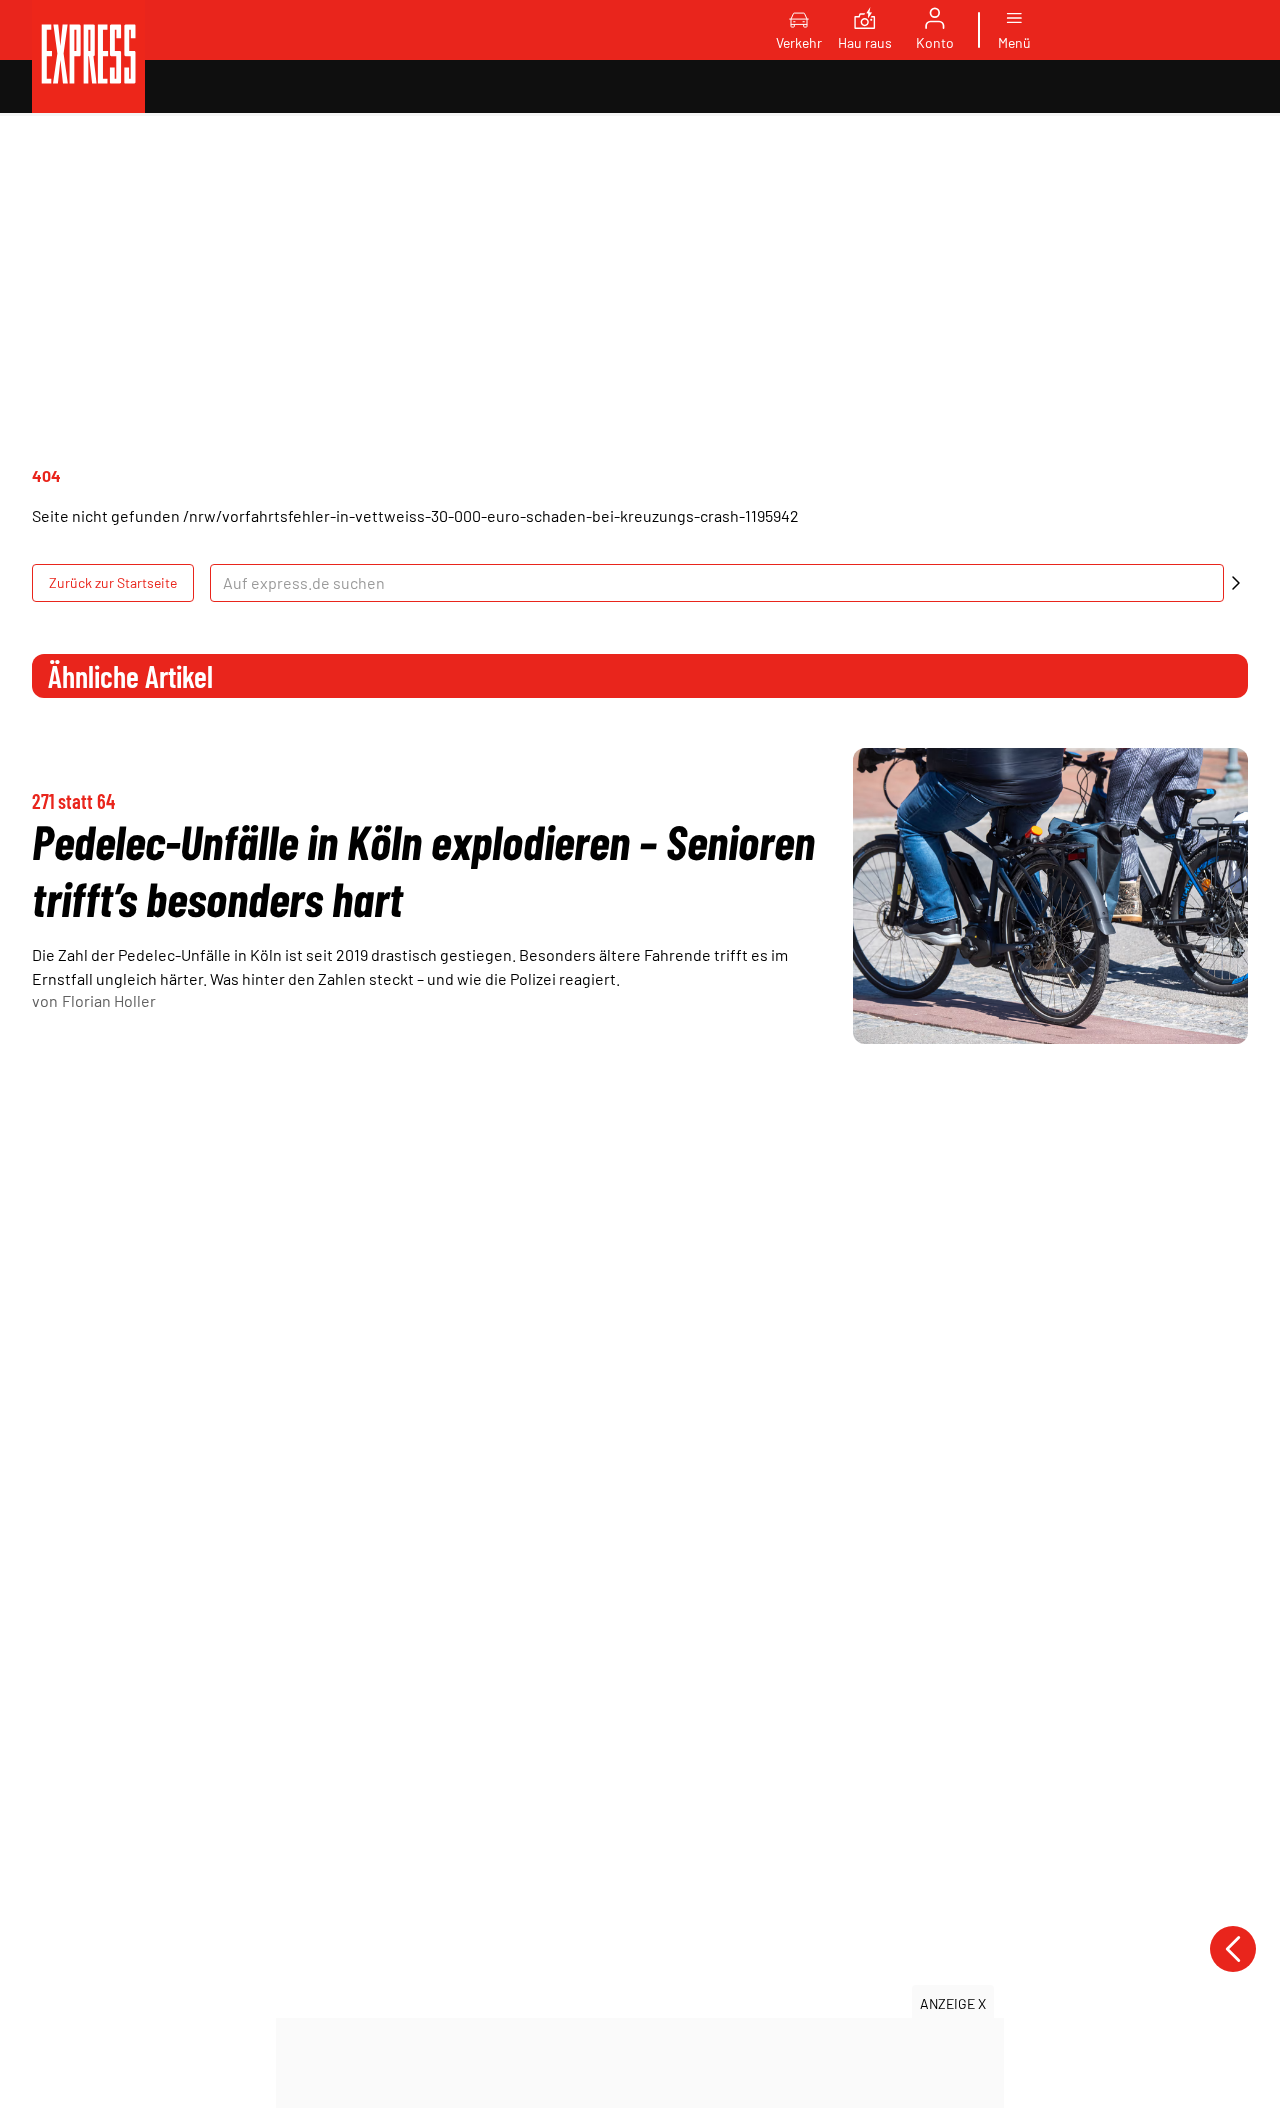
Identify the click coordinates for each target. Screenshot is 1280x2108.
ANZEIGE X (953, 2003)
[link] (88, 56)
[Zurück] (1233, 1949)
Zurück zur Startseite (113, 582)
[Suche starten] (1236, 583)
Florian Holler (109, 1000)
